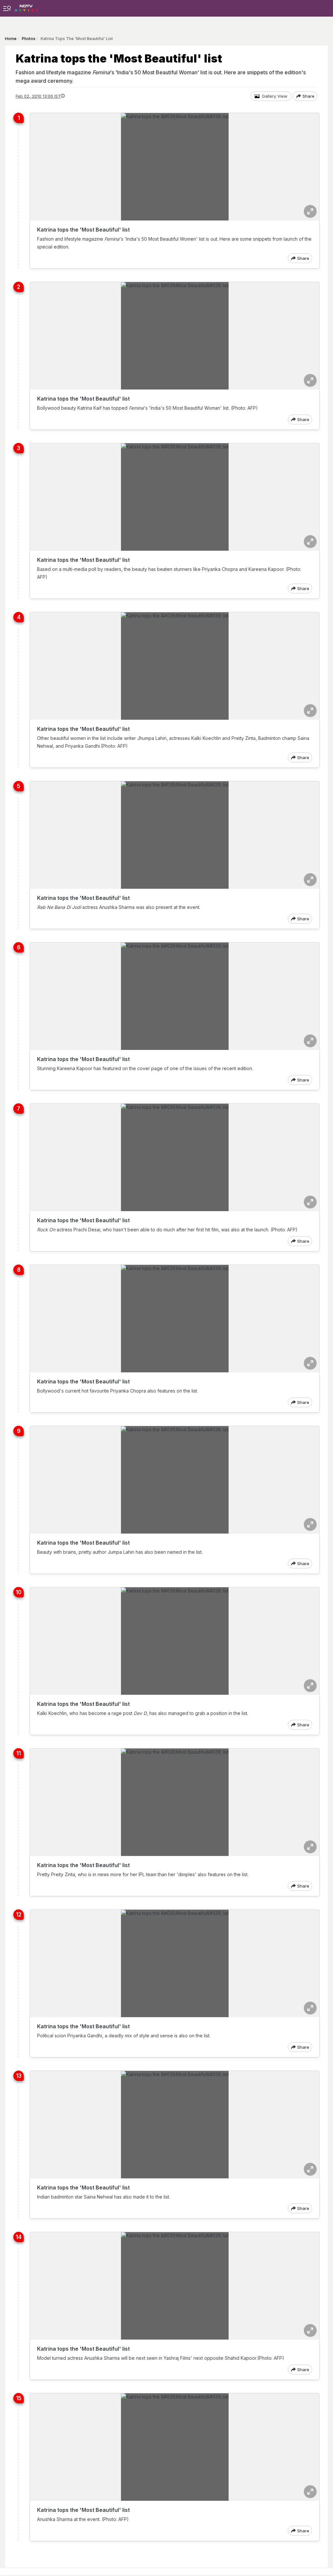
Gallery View (275, 96)
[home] (26, 6)
